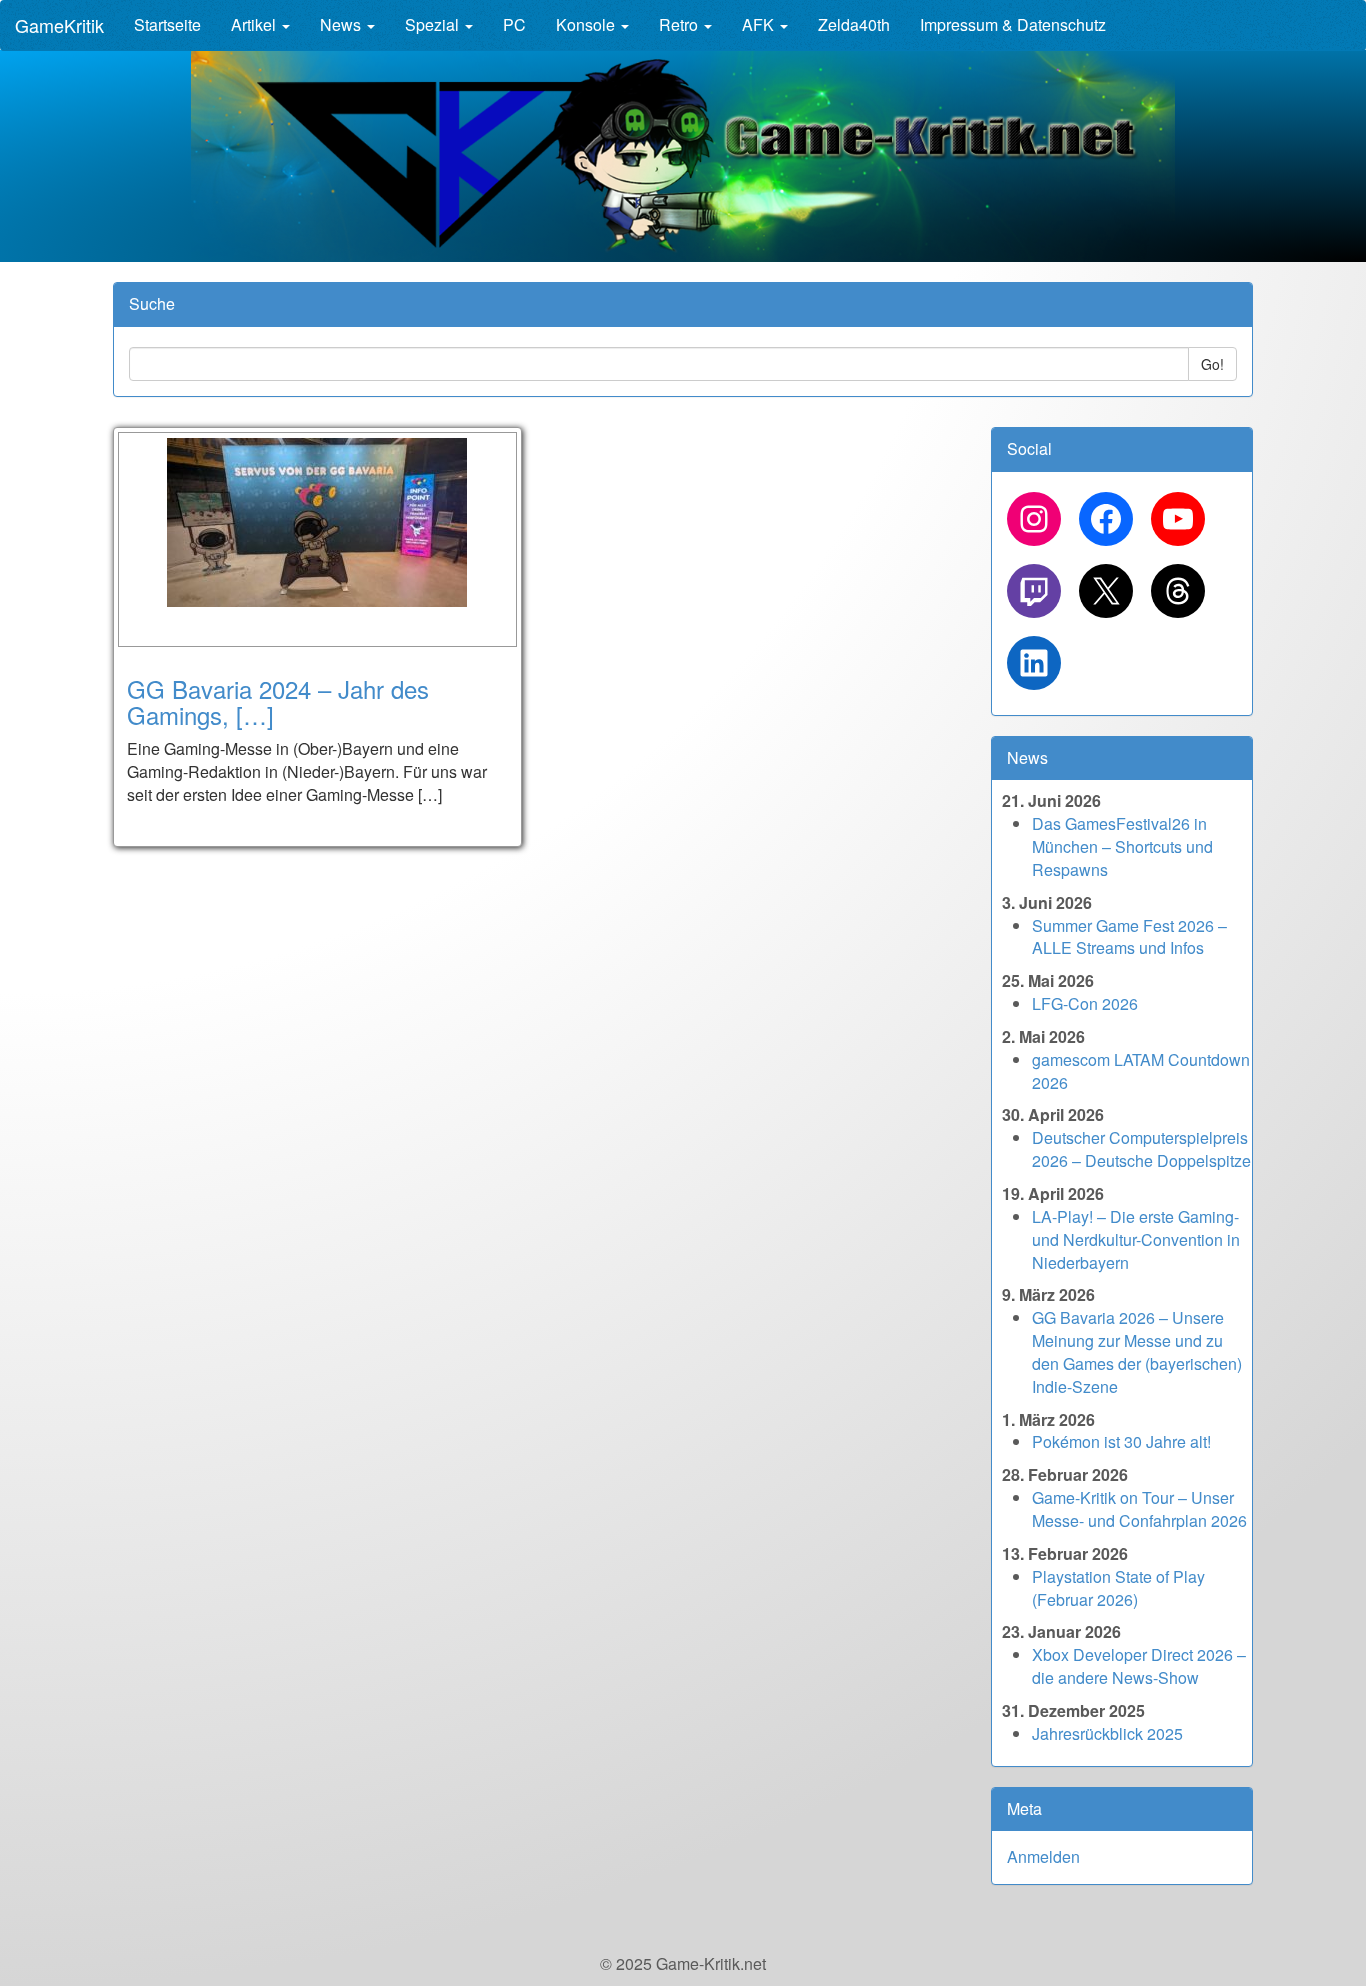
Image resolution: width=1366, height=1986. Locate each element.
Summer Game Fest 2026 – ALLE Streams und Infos (1129, 937)
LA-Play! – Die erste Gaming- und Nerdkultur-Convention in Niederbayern (1136, 1239)
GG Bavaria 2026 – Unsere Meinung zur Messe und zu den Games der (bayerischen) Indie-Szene (1137, 1352)
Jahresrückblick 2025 (1107, 1733)
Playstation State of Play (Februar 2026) (1118, 1588)
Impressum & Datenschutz (1013, 24)
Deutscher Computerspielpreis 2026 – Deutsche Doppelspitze (1141, 1149)
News (342, 24)
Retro (680, 24)
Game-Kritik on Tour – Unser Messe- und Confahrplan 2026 (1139, 1509)
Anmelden (1043, 1856)
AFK (760, 24)
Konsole (587, 24)
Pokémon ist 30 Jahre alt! (1121, 1441)
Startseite (167, 24)
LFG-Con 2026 (1085, 1003)
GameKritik (59, 25)
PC (514, 24)
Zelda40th (854, 24)
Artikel (255, 24)
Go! (1212, 364)
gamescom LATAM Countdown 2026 (1141, 1071)
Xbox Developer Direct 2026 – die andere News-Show (1139, 1666)
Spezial (434, 24)
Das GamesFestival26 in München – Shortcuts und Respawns (1122, 846)
